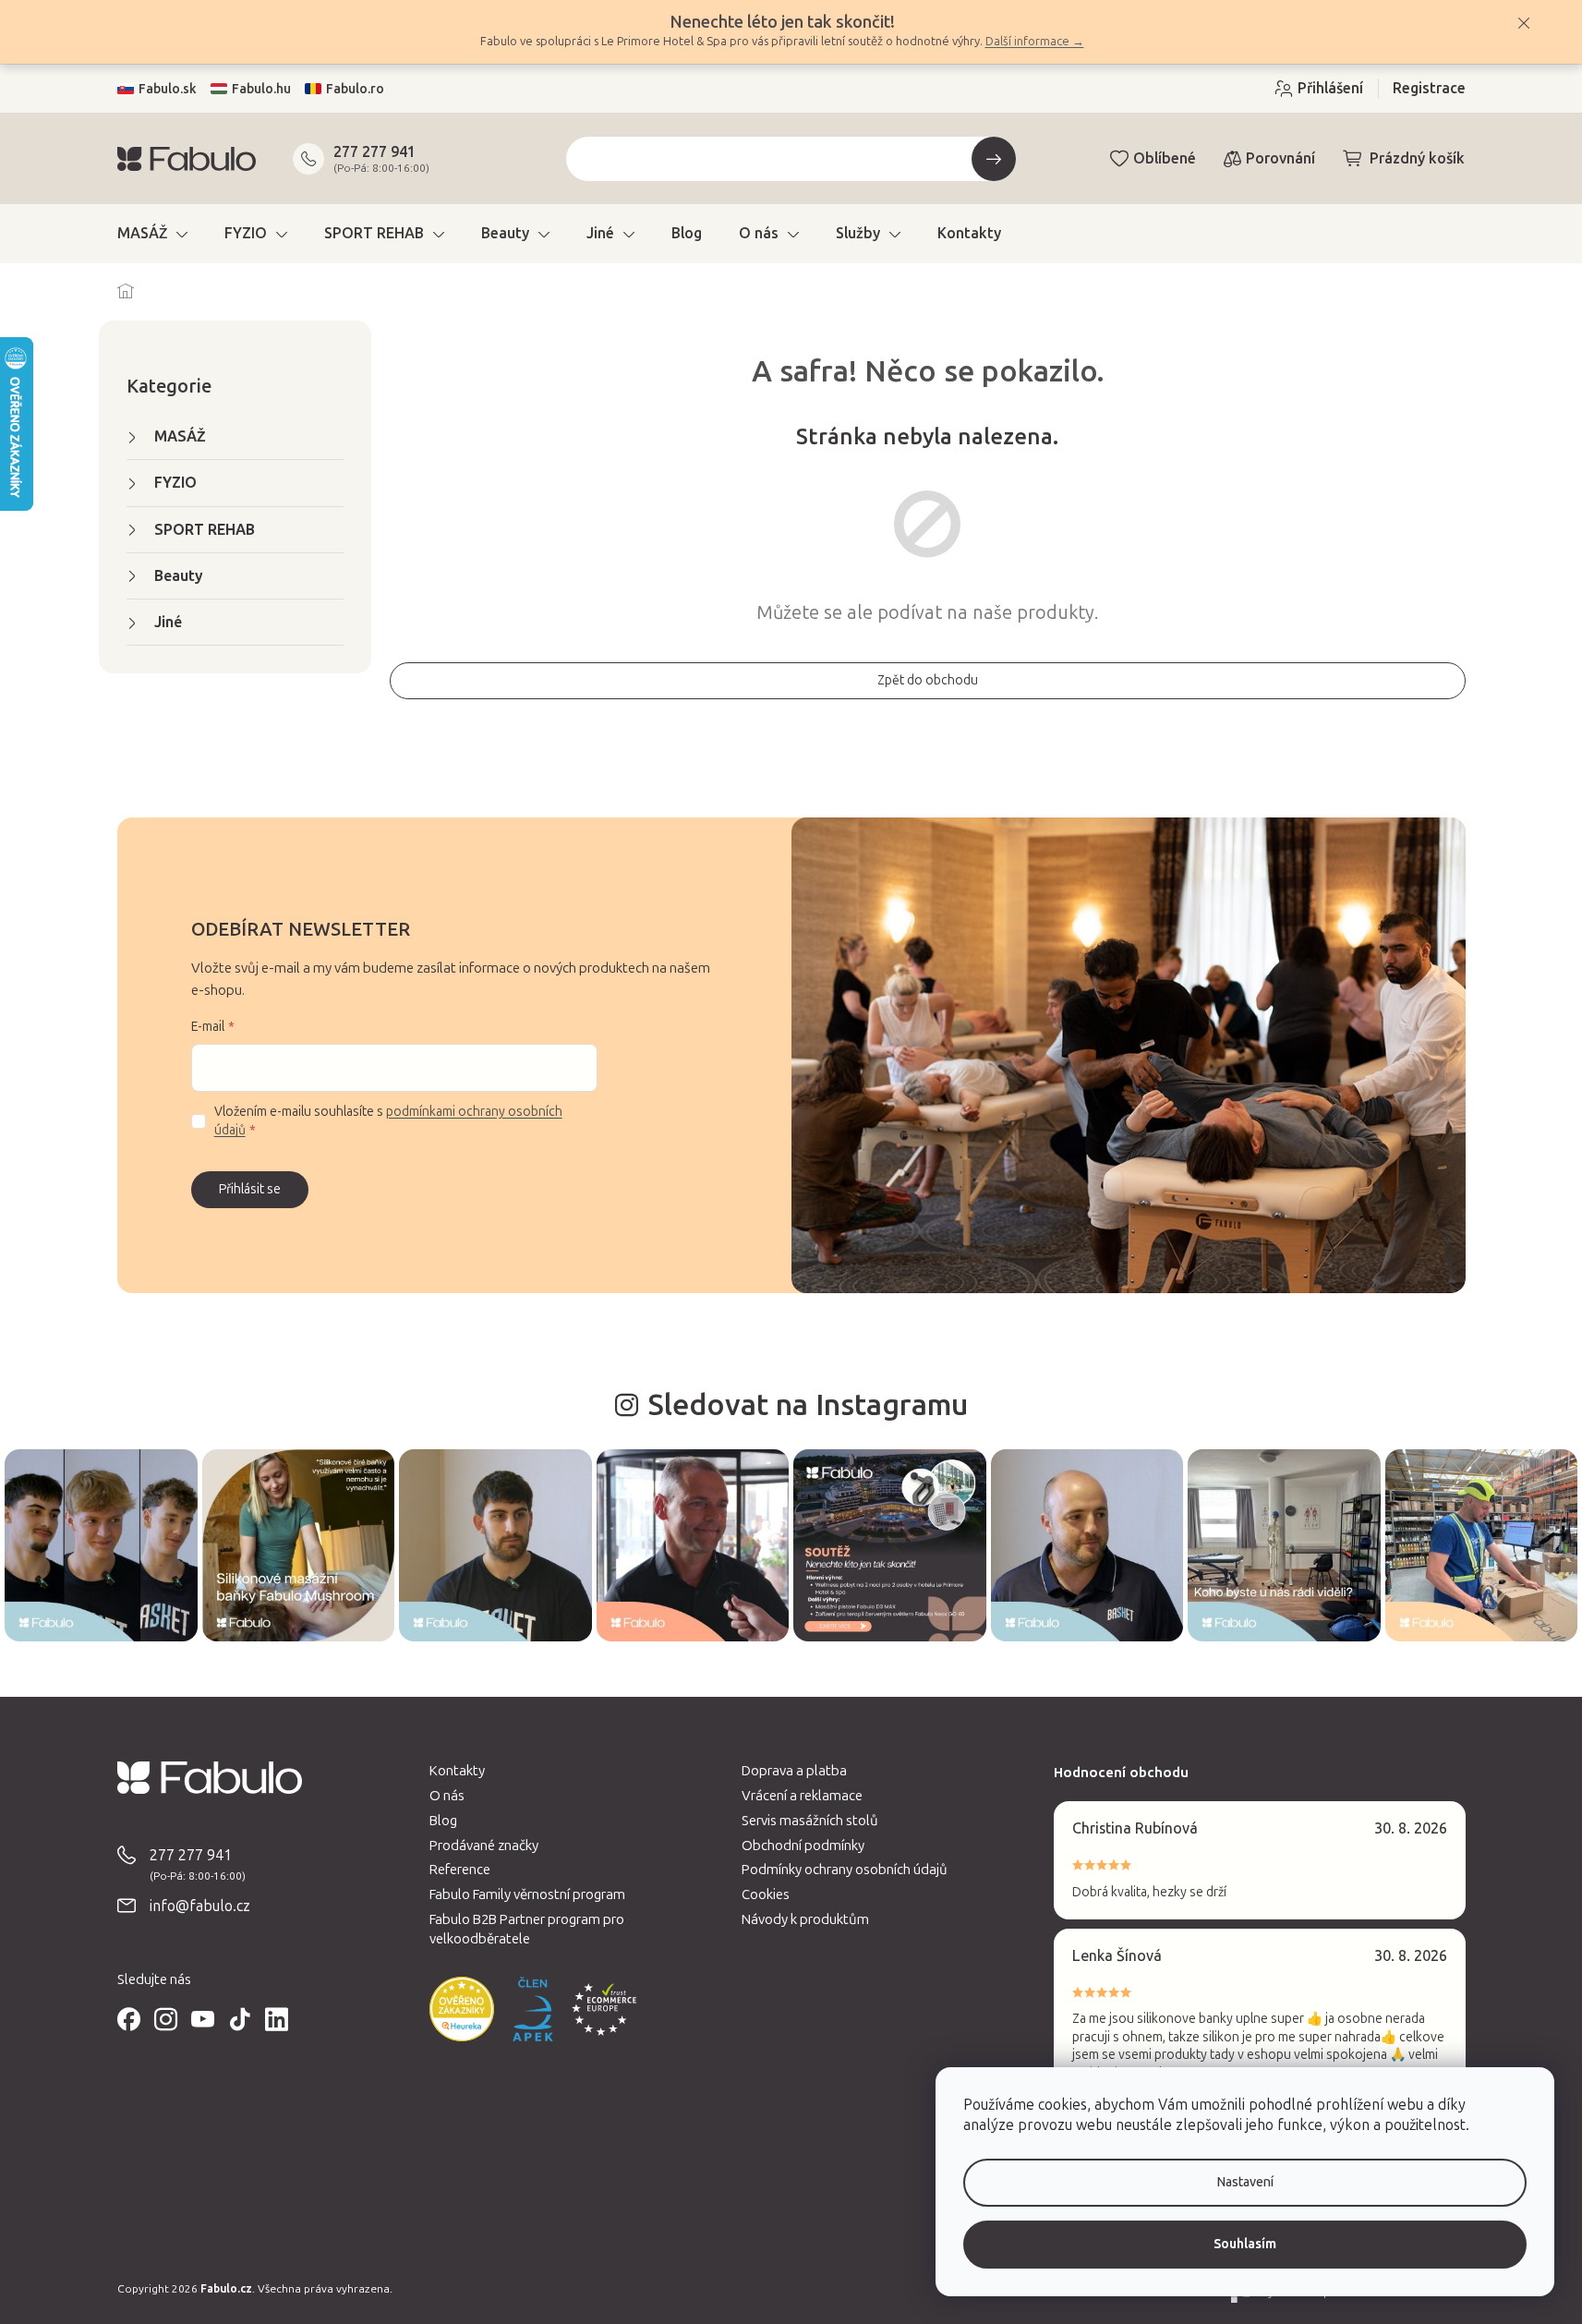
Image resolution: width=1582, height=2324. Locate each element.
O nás (447, 1796)
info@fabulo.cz (200, 1906)
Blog (443, 1821)
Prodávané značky (484, 1846)
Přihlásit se (250, 1189)
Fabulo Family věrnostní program (527, 1894)
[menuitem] (152, 234)
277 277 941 (374, 152)
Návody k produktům (805, 1919)
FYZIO (175, 483)
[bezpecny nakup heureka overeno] (462, 2009)
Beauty (179, 576)
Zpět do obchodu (928, 680)
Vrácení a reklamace (802, 1796)
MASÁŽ (180, 436)
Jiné (168, 622)
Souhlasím (1245, 2244)
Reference (460, 1870)
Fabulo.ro (355, 89)
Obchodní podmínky (803, 1846)
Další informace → (1035, 41)
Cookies (766, 1894)
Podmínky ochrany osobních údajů (845, 1870)
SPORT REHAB (205, 530)
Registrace (1429, 88)
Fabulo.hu (261, 89)
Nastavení (1245, 2182)
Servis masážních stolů (810, 1821)
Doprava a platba (794, 1771)
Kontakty (457, 1771)
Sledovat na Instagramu (808, 1405)
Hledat (994, 159)
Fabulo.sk (168, 89)
